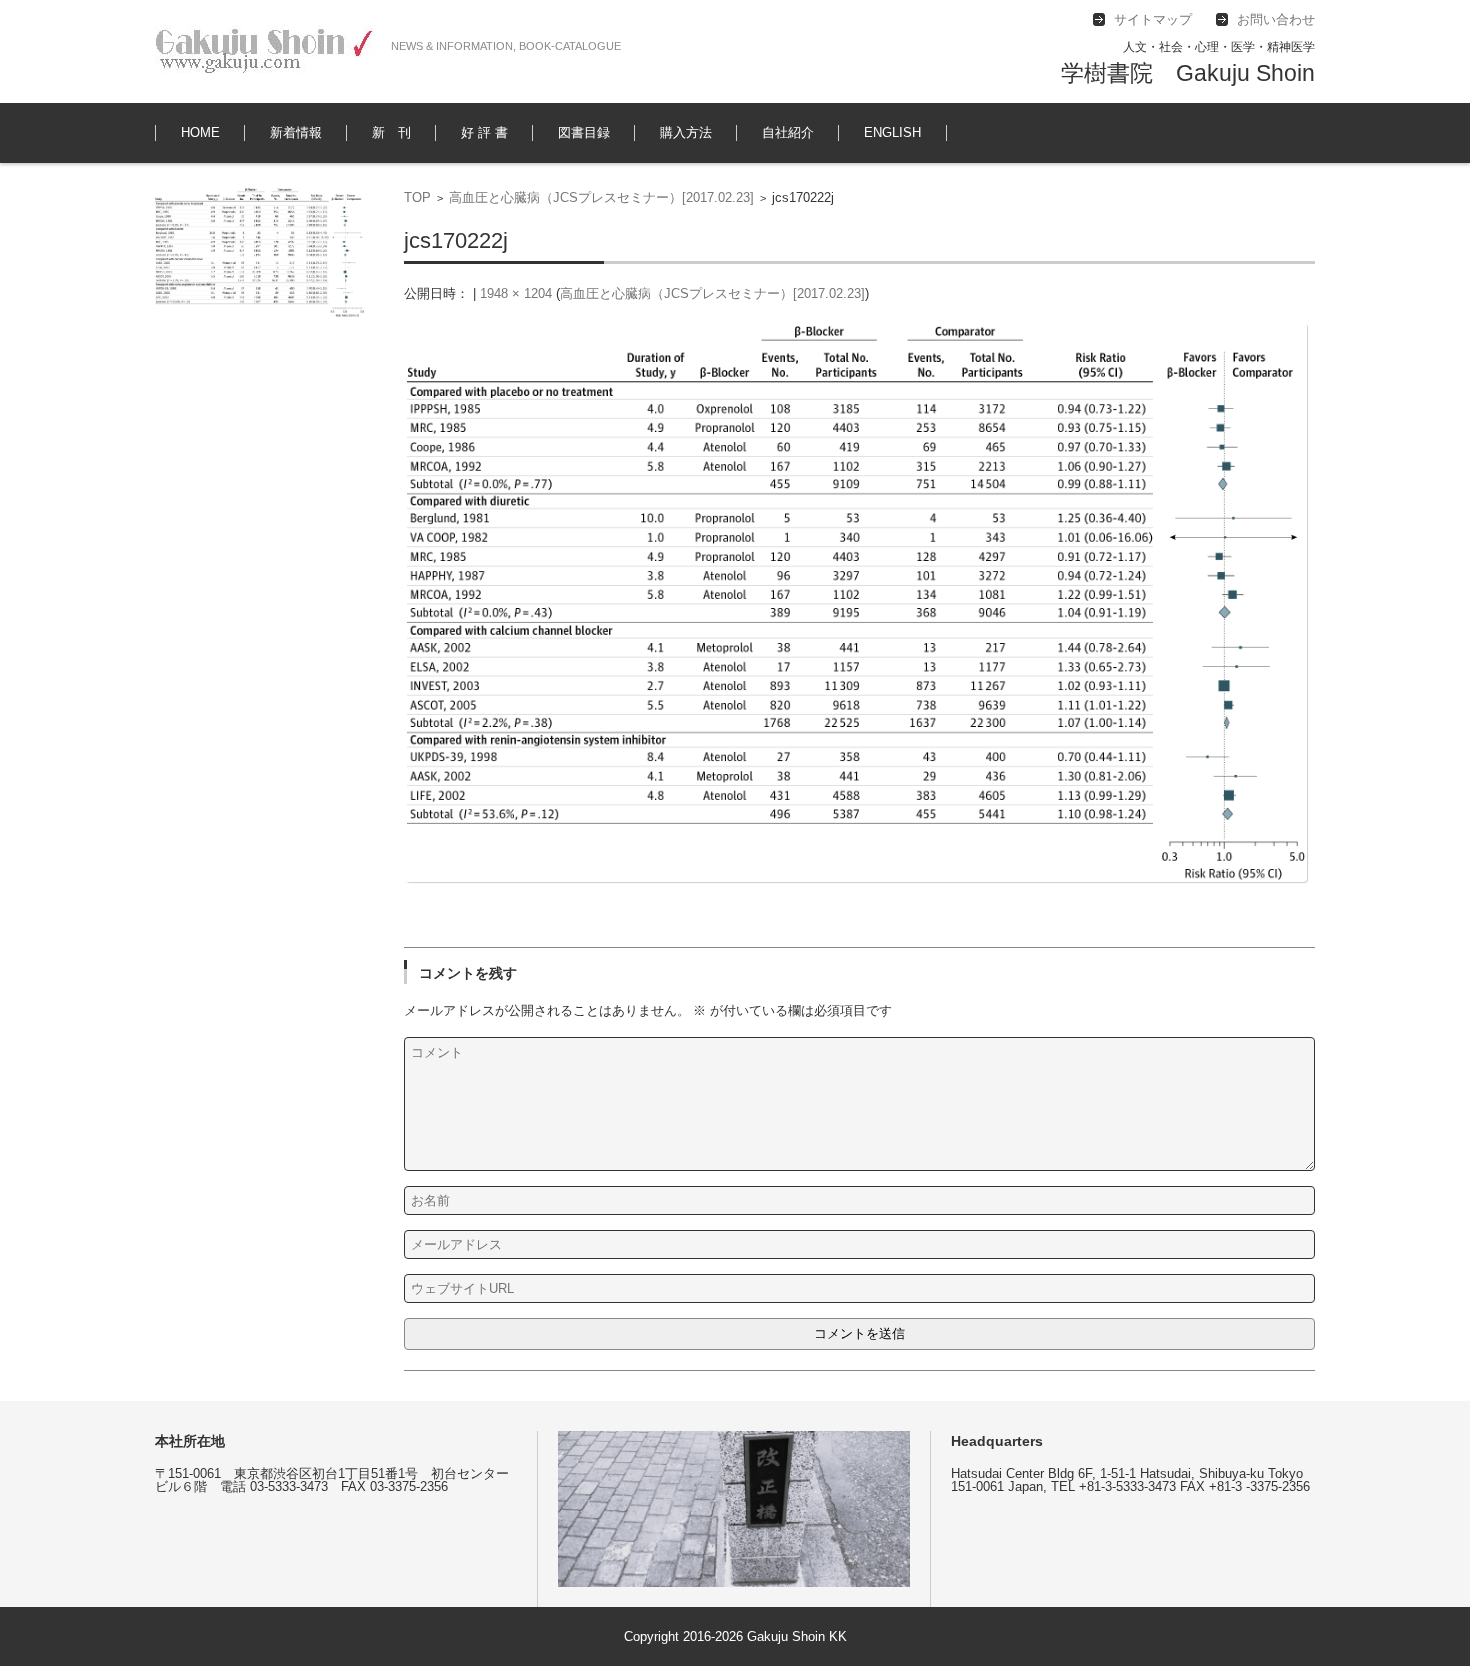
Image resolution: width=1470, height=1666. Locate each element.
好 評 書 (484, 132)
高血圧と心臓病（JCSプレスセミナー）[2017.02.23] (601, 197)
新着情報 (296, 132)
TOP (417, 197)
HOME (200, 132)
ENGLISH (892, 132)
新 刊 (391, 132)
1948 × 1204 (516, 293)
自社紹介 (788, 132)
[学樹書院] (265, 51)
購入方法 (686, 132)
